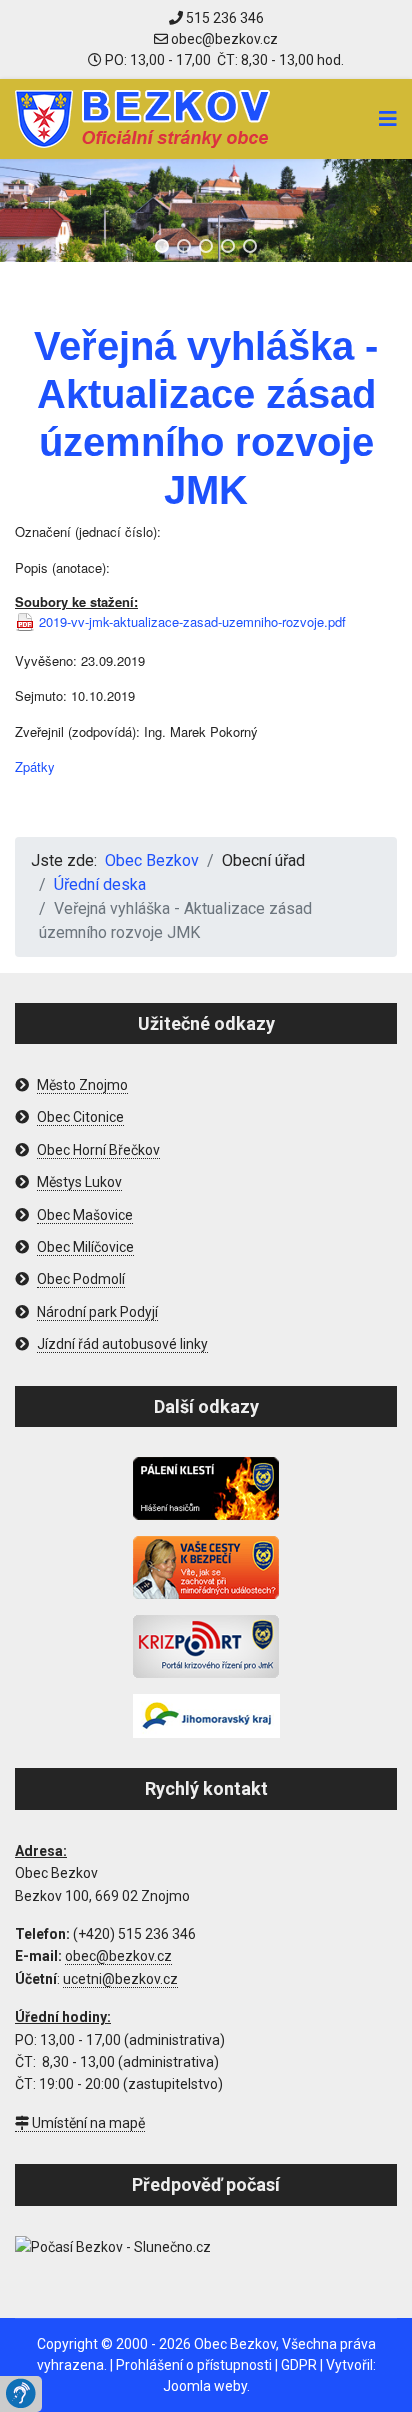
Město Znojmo (82, 1085)
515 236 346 (223, 18)
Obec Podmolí (81, 1279)
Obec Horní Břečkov (98, 1150)
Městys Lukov (79, 1182)
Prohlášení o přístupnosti (194, 2365)
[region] (206, 210)
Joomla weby (205, 2386)
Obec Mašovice (85, 1215)
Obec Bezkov (235, 2344)
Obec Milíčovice (85, 1247)
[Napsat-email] (216, 39)
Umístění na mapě (87, 2123)
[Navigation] (388, 119)
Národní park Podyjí (97, 1312)
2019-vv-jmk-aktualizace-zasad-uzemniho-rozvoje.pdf (192, 622)
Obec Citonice (80, 1117)
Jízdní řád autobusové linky (122, 1344)
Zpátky (35, 766)
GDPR (299, 2365)
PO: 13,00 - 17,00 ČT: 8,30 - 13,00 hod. (223, 60)
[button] (162, 246)
